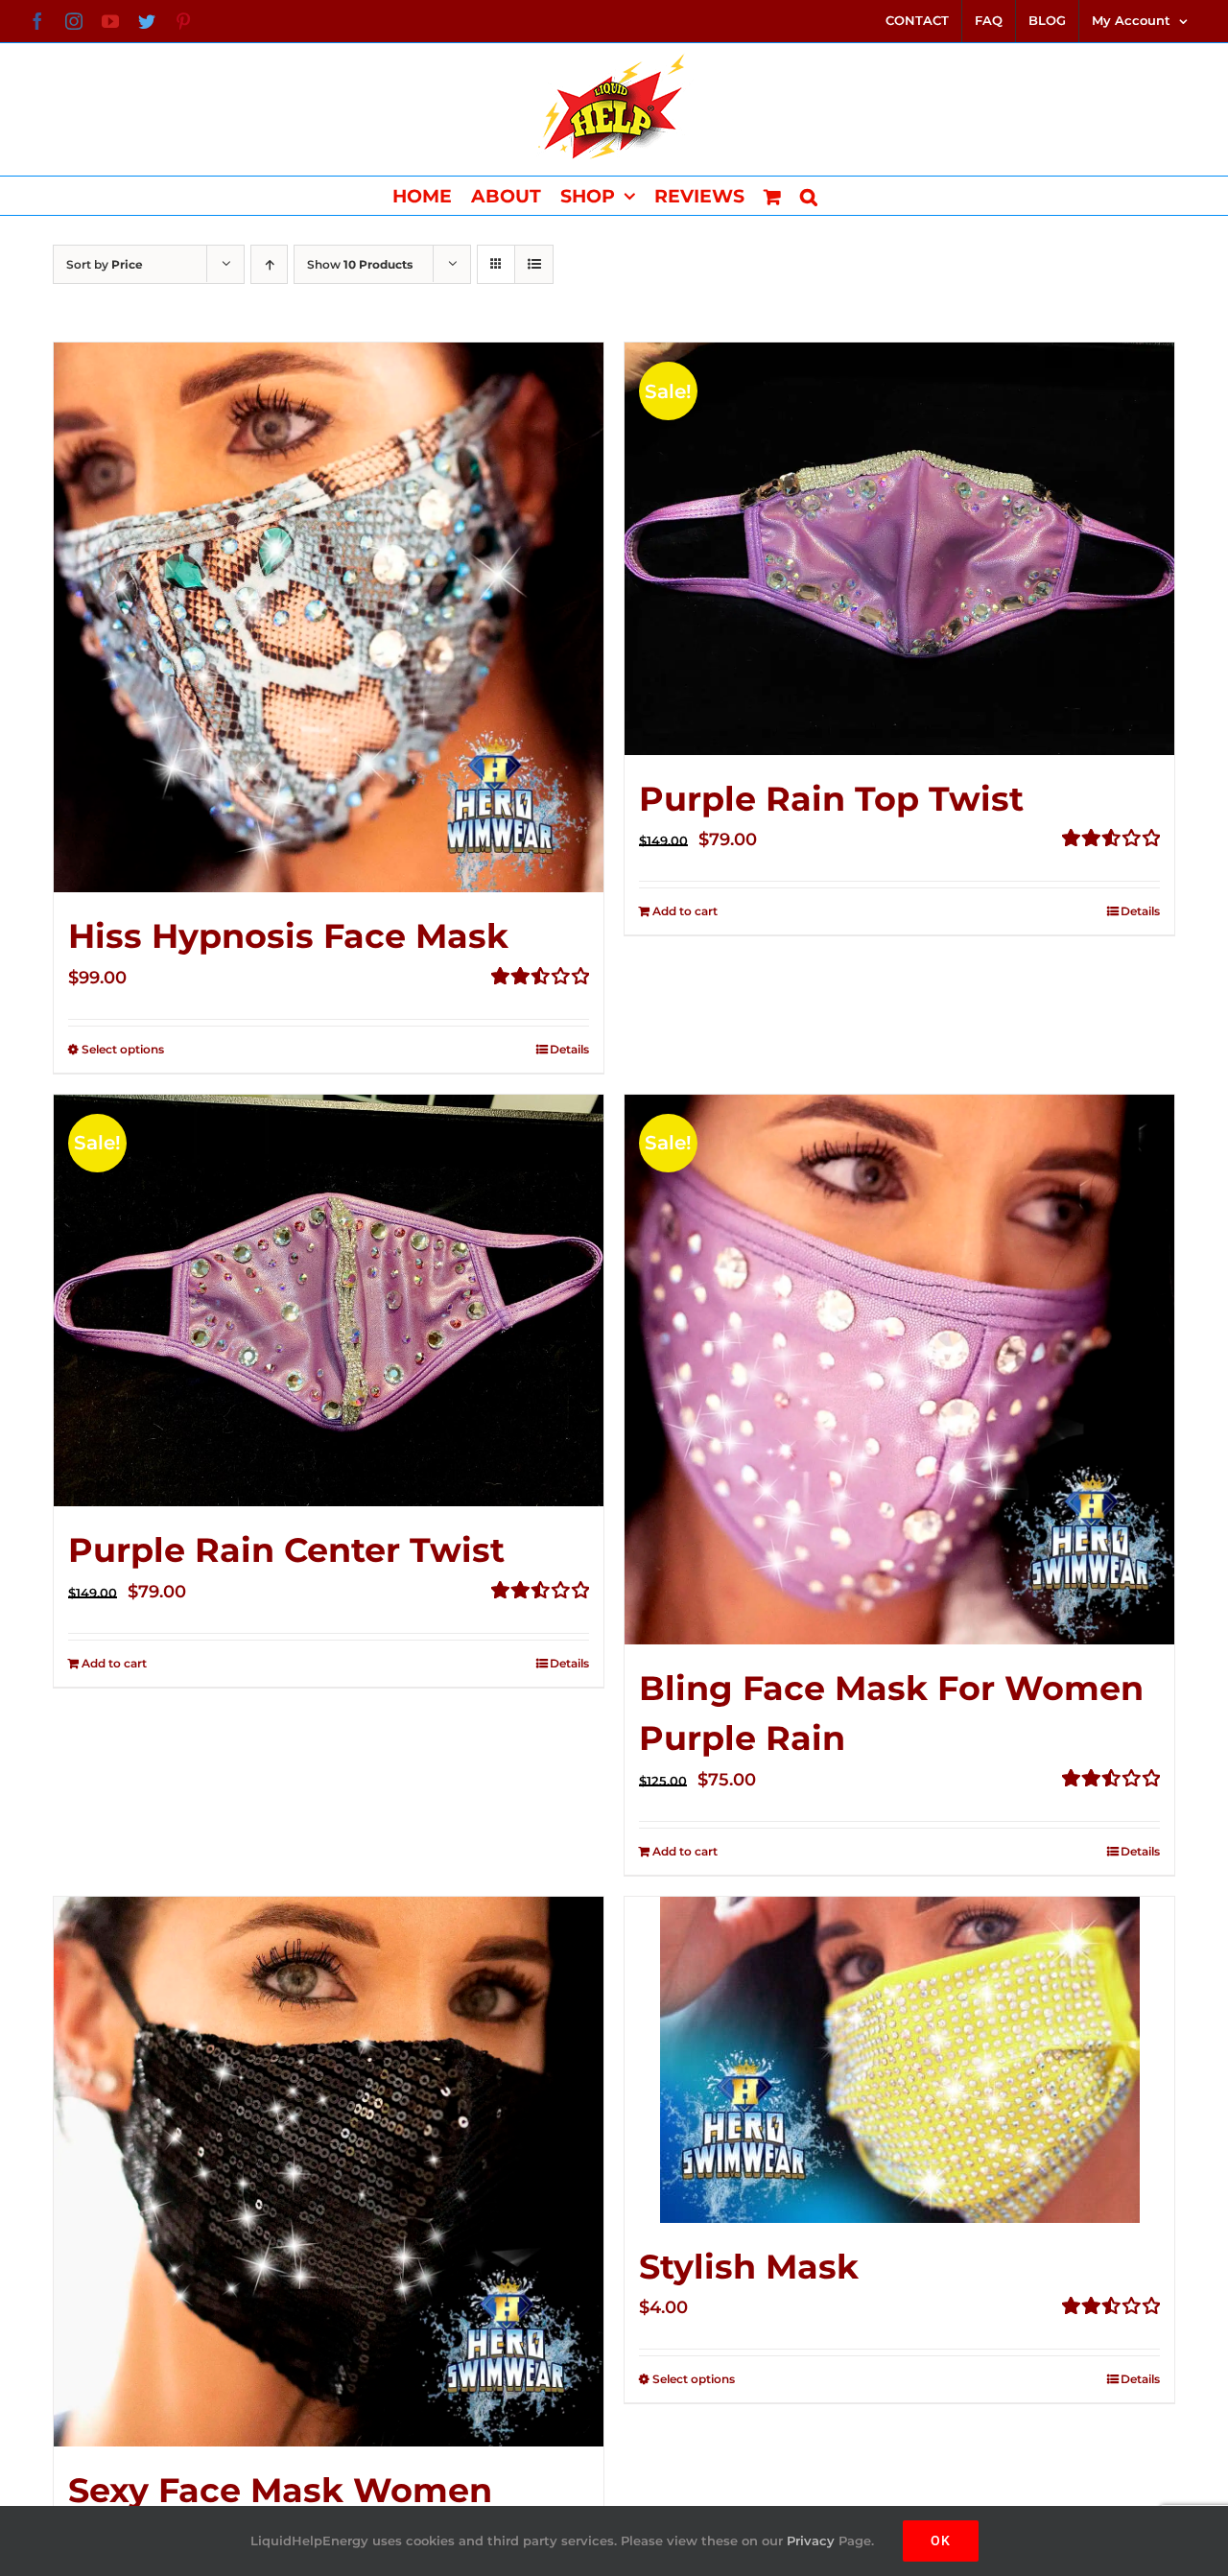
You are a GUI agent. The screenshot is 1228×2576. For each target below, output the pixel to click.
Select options (123, 1049)
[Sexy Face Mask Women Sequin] (329, 2172)
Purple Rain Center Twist (286, 1550)
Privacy (811, 2541)
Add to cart (685, 911)
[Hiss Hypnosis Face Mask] (329, 617)
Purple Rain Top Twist (831, 799)
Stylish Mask (749, 2267)
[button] (809, 196)
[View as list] (534, 264)
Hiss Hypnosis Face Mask (288, 936)
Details (569, 1049)
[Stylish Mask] (899, 2060)
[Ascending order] (269, 264)
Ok (941, 2541)
